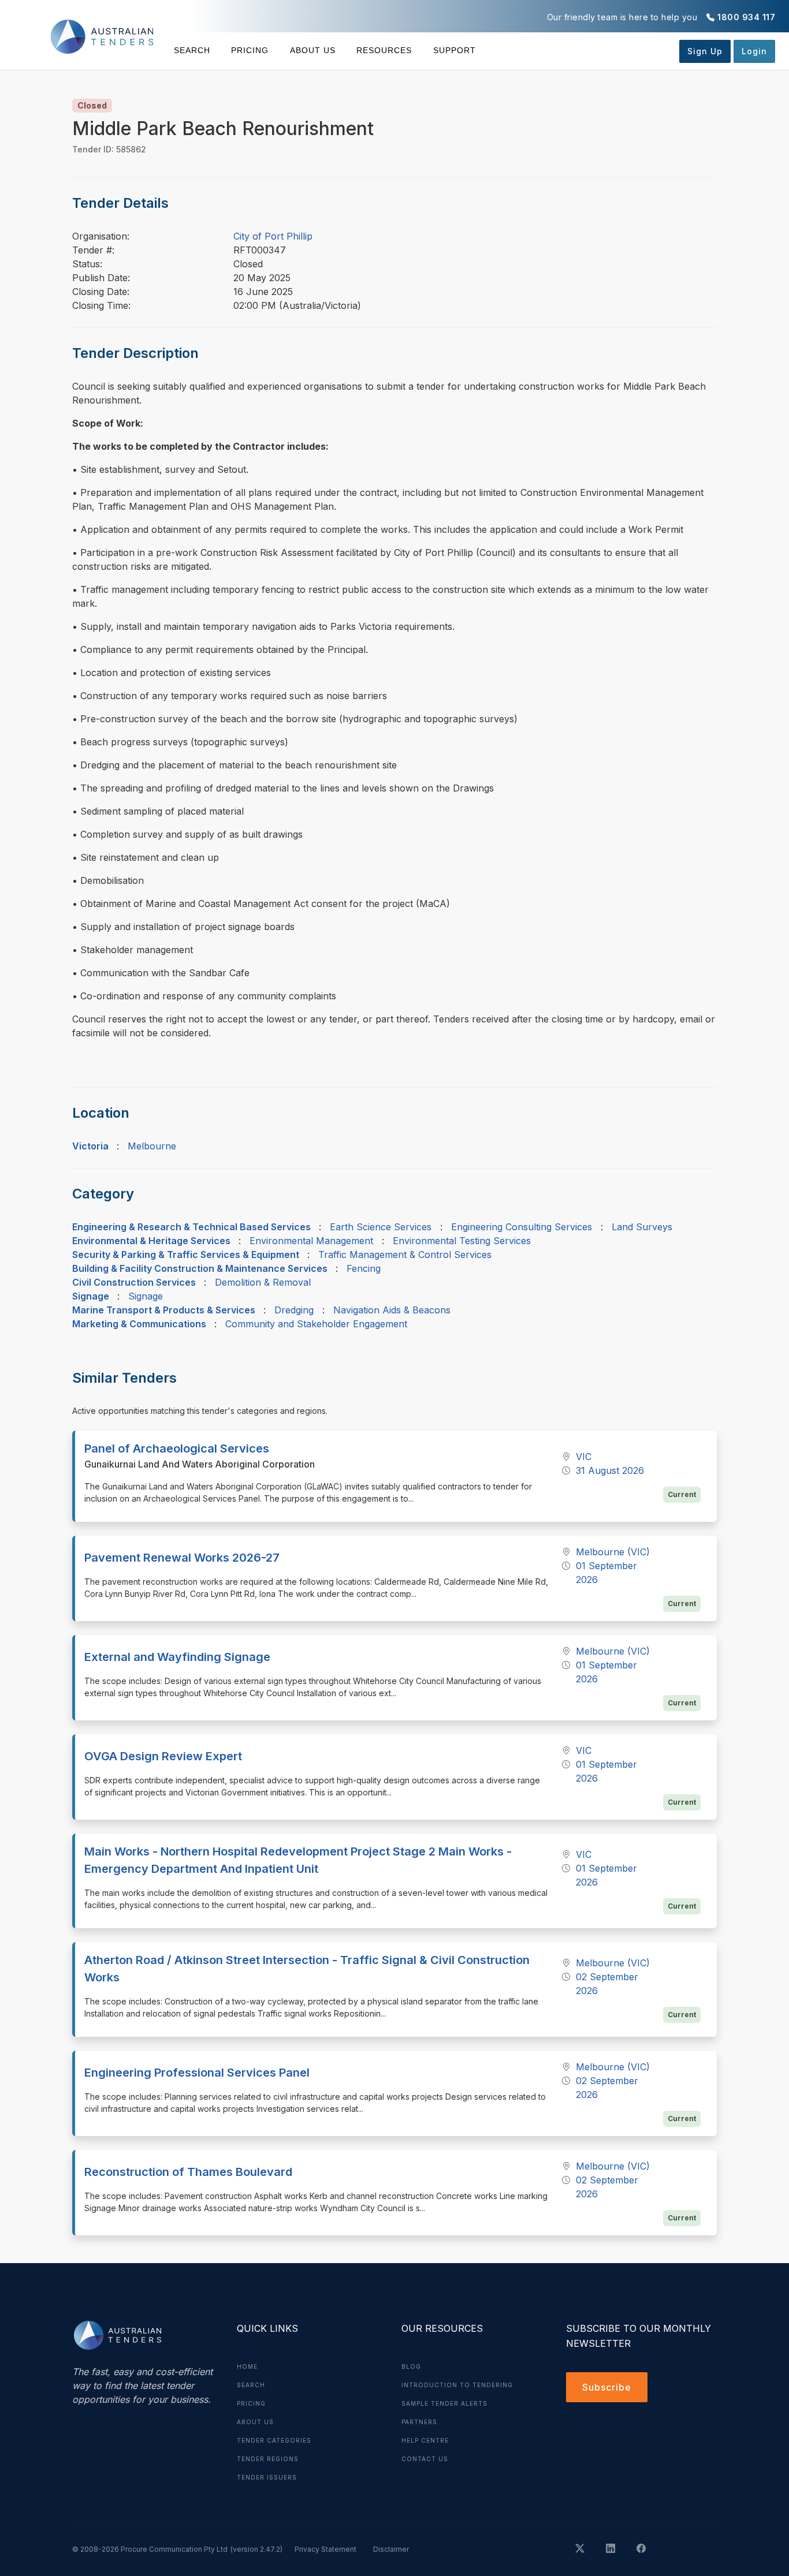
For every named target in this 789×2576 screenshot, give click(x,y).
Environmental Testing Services (462, 1241)
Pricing (250, 50)
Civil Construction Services (134, 1282)
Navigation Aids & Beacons (392, 1310)
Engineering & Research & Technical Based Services (191, 1227)
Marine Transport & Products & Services (164, 1310)
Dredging (294, 1310)
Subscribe (607, 2387)
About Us (313, 50)
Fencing (364, 1268)
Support (454, 50)
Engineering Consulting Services (522, 1227)
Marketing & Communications (139, 1324)
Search (192, 50)
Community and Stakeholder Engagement (316, 1324)
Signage (91, 1296)
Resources (384, 50)
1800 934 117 (746, 17)
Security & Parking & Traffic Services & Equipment (186, 1255)
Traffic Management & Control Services (405, 1255)
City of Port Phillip (273, 236)
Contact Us (425, 2459)
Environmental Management (311, 1241)
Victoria (90, 1146)
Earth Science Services (381, 1227)
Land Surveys (642, 1227)
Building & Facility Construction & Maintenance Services (200, 1268)
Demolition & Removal (263, 1282)
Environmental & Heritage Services (151, 1241)
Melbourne (152, 1146)
